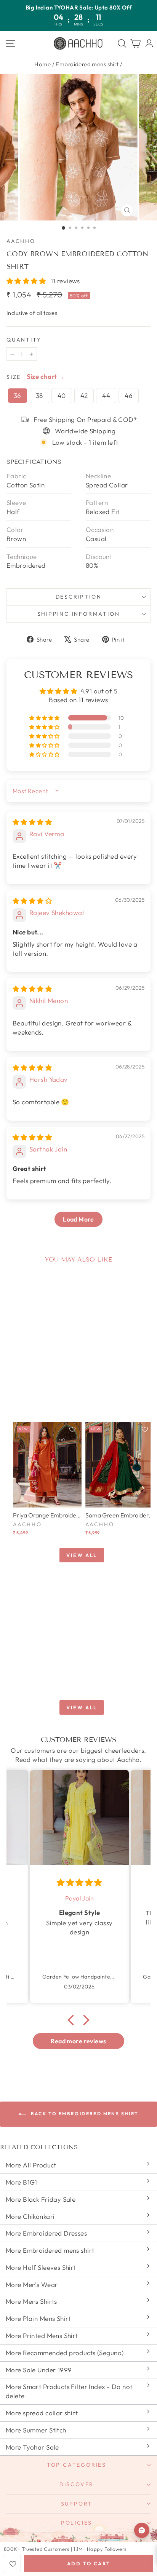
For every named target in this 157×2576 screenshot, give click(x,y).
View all (82, 1555)
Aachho (21, 241)
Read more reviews (78, 2041)
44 (106, 395)
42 (84, 395)
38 (39, 395)
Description (79, 597)
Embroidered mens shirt (87, 64)
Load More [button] (78, 1219)
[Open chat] (142, 2530)
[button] (27, 281)
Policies (77, 2523)
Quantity (24, 340)
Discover (77, 2484)
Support (77, 2504)
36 (18, 395)
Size (14, 377)
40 (62, 395)
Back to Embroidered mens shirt (84, 2114)
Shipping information (79, 614)
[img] (32, 822)
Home (42, 64)
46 (129, 395)
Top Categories (77, 2465)
